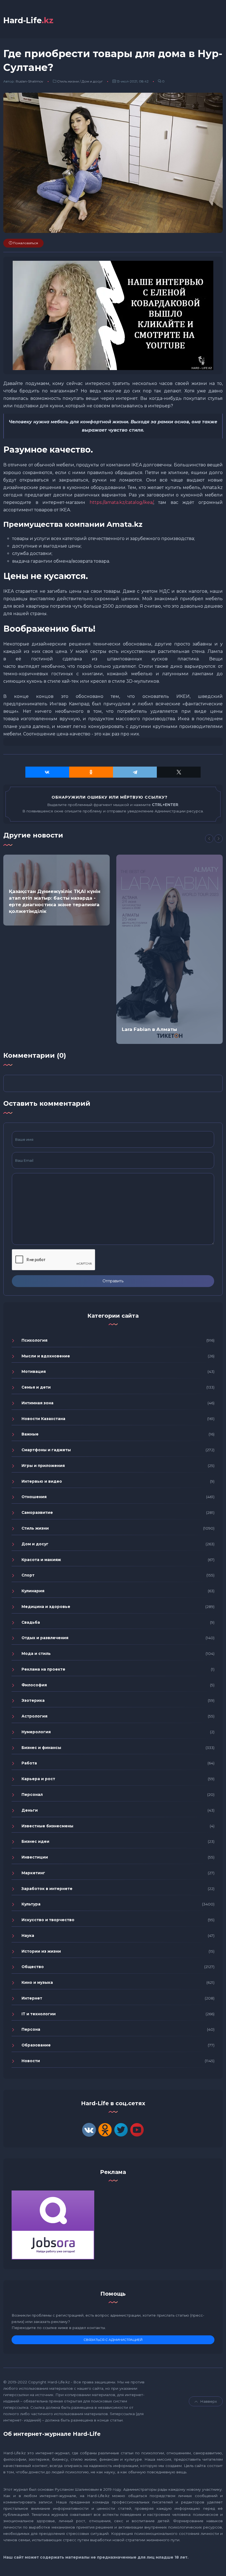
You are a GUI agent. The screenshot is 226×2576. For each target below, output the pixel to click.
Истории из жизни (41, 1951)
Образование (36, 2045)
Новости (31, 2061)
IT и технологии (39, 2014)
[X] (179, 772)
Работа (29, 1763)
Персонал (32, 1795)
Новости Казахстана (43, 1419)
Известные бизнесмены (47, 1826)
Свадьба (31, 1622)
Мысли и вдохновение (46, 1356)
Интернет (32, 1998)
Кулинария (33, 1591)
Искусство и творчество (48, 1920)
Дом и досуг (92, 81)
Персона (31, 2029)
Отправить (113, 1281)
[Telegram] (135, 772)
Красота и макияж (41, 1560)
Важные (30, 1434)
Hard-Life (28, 20)
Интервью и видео (42, 1481)
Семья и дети (36, 1387)
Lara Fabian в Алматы (149, 1029)
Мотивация (34, 1371)
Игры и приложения (43, 1466)
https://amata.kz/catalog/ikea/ (121, 502)
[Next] (219, 839)
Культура (31, 1904)
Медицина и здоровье (46, 1607)
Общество (33, 1967)
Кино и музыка (37, 1982)
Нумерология (36, 1732)
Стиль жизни (68, 81)
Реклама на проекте (43, 1669)
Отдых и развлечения (45, 1638)
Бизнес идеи (35, 1841)
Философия (34, 1685)
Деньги (30, 1810)
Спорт (28, 1575)
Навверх (209, 2401)
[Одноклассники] (91, 772)
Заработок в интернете (47, 1889)
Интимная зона (37, 1403)
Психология (34, 1340)
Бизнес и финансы (41, 1748)
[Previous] (209, 839)
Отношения (34, 1497)
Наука (28, 1936)
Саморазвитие (37, 1512)
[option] (57, 890)
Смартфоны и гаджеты (46, 1450)
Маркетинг (33, 1873)
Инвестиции (35, 1857)
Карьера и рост (38, 1779)
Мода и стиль (36, 1653)
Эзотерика (33, 1700)
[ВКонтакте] (47, 772)
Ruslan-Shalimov (29, 81)
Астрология (34, 1716)
